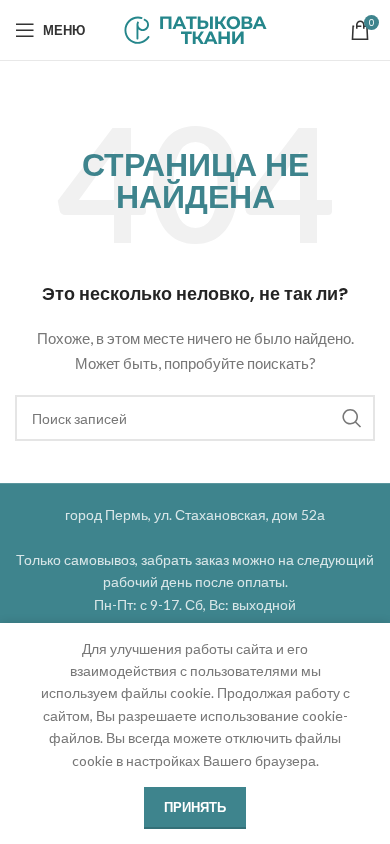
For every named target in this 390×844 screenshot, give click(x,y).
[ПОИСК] (352, 418)
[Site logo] (195, 28)
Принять (195, 807)
